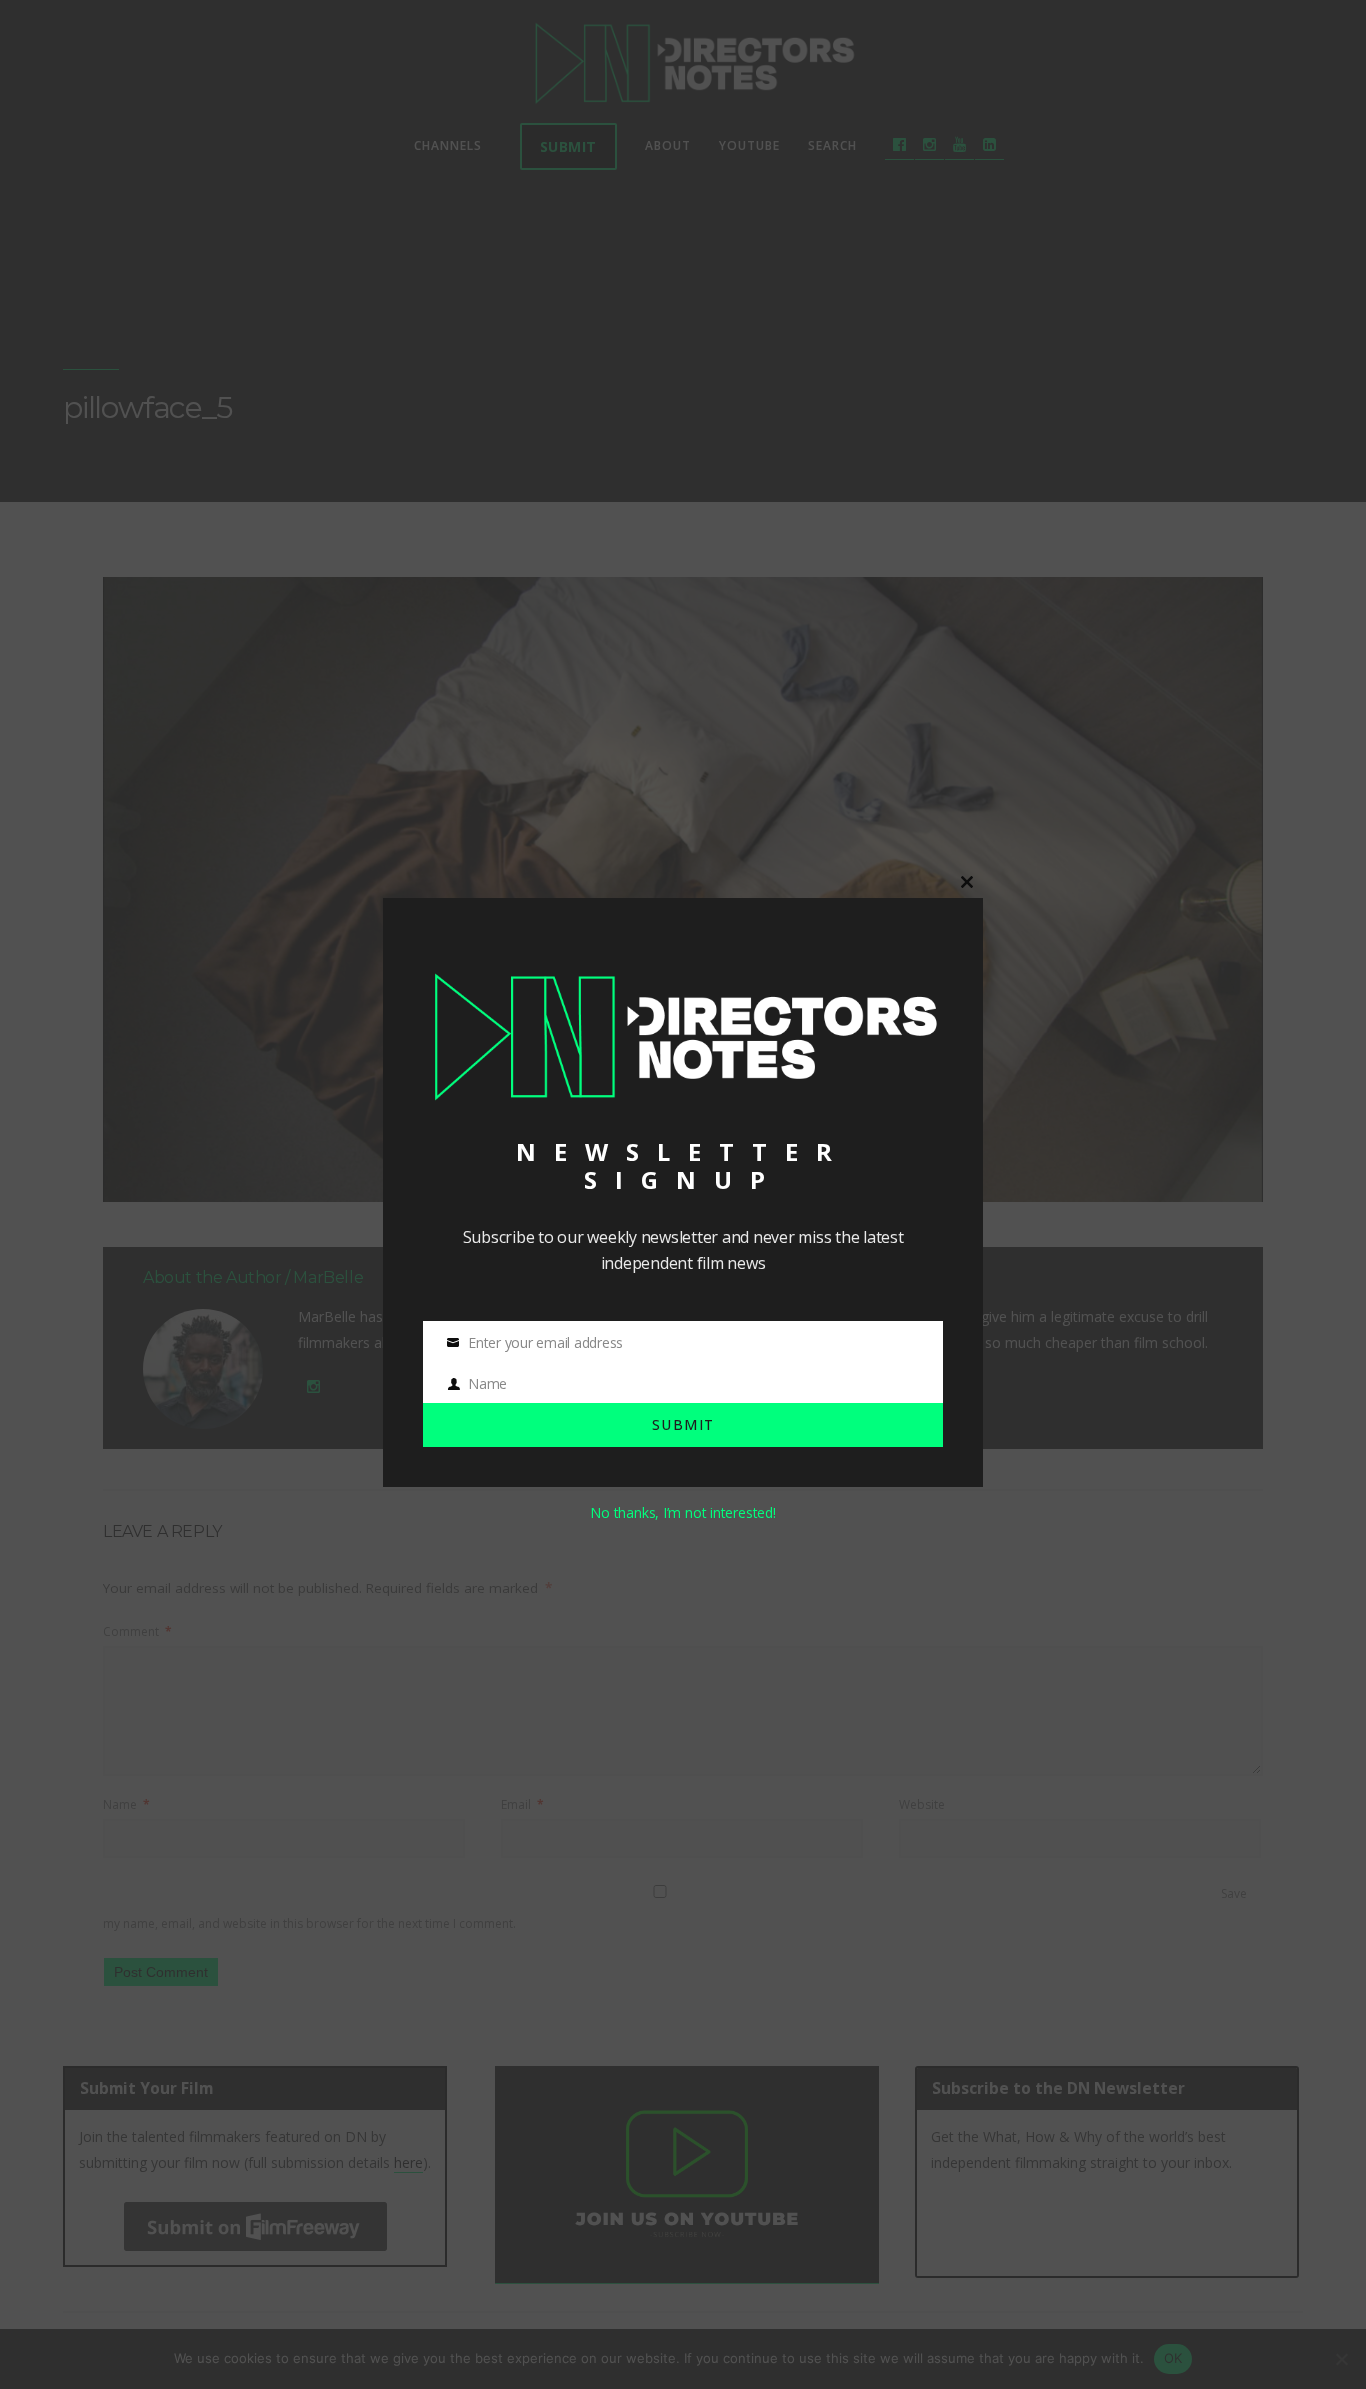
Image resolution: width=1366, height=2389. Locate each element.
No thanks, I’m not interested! (682, 1512)
